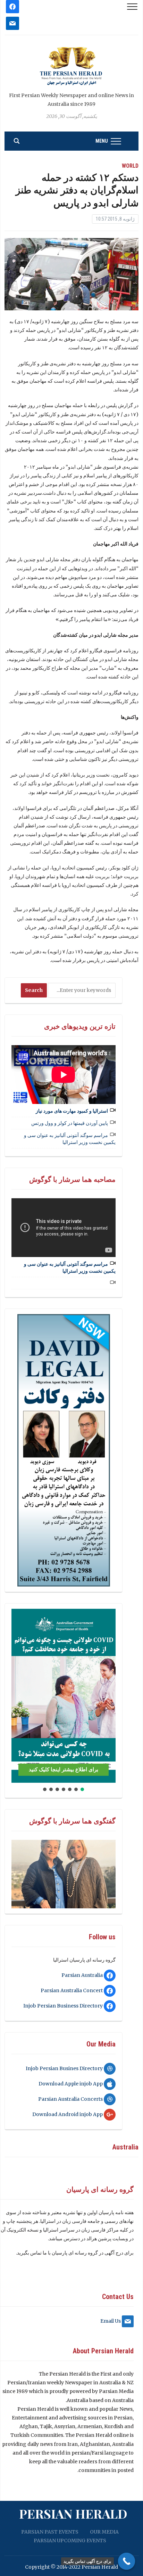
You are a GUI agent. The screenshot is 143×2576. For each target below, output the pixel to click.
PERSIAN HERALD (73, 2513)
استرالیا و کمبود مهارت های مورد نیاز (72, 1111)
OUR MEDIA (104, 2532)
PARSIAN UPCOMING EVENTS (70, 2541)
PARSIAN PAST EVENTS (50, 2532)
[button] (19, 1696)
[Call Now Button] (127, 2561)
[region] (64, 1450)
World (130, 166)
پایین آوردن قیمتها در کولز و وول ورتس (70, 1123)
